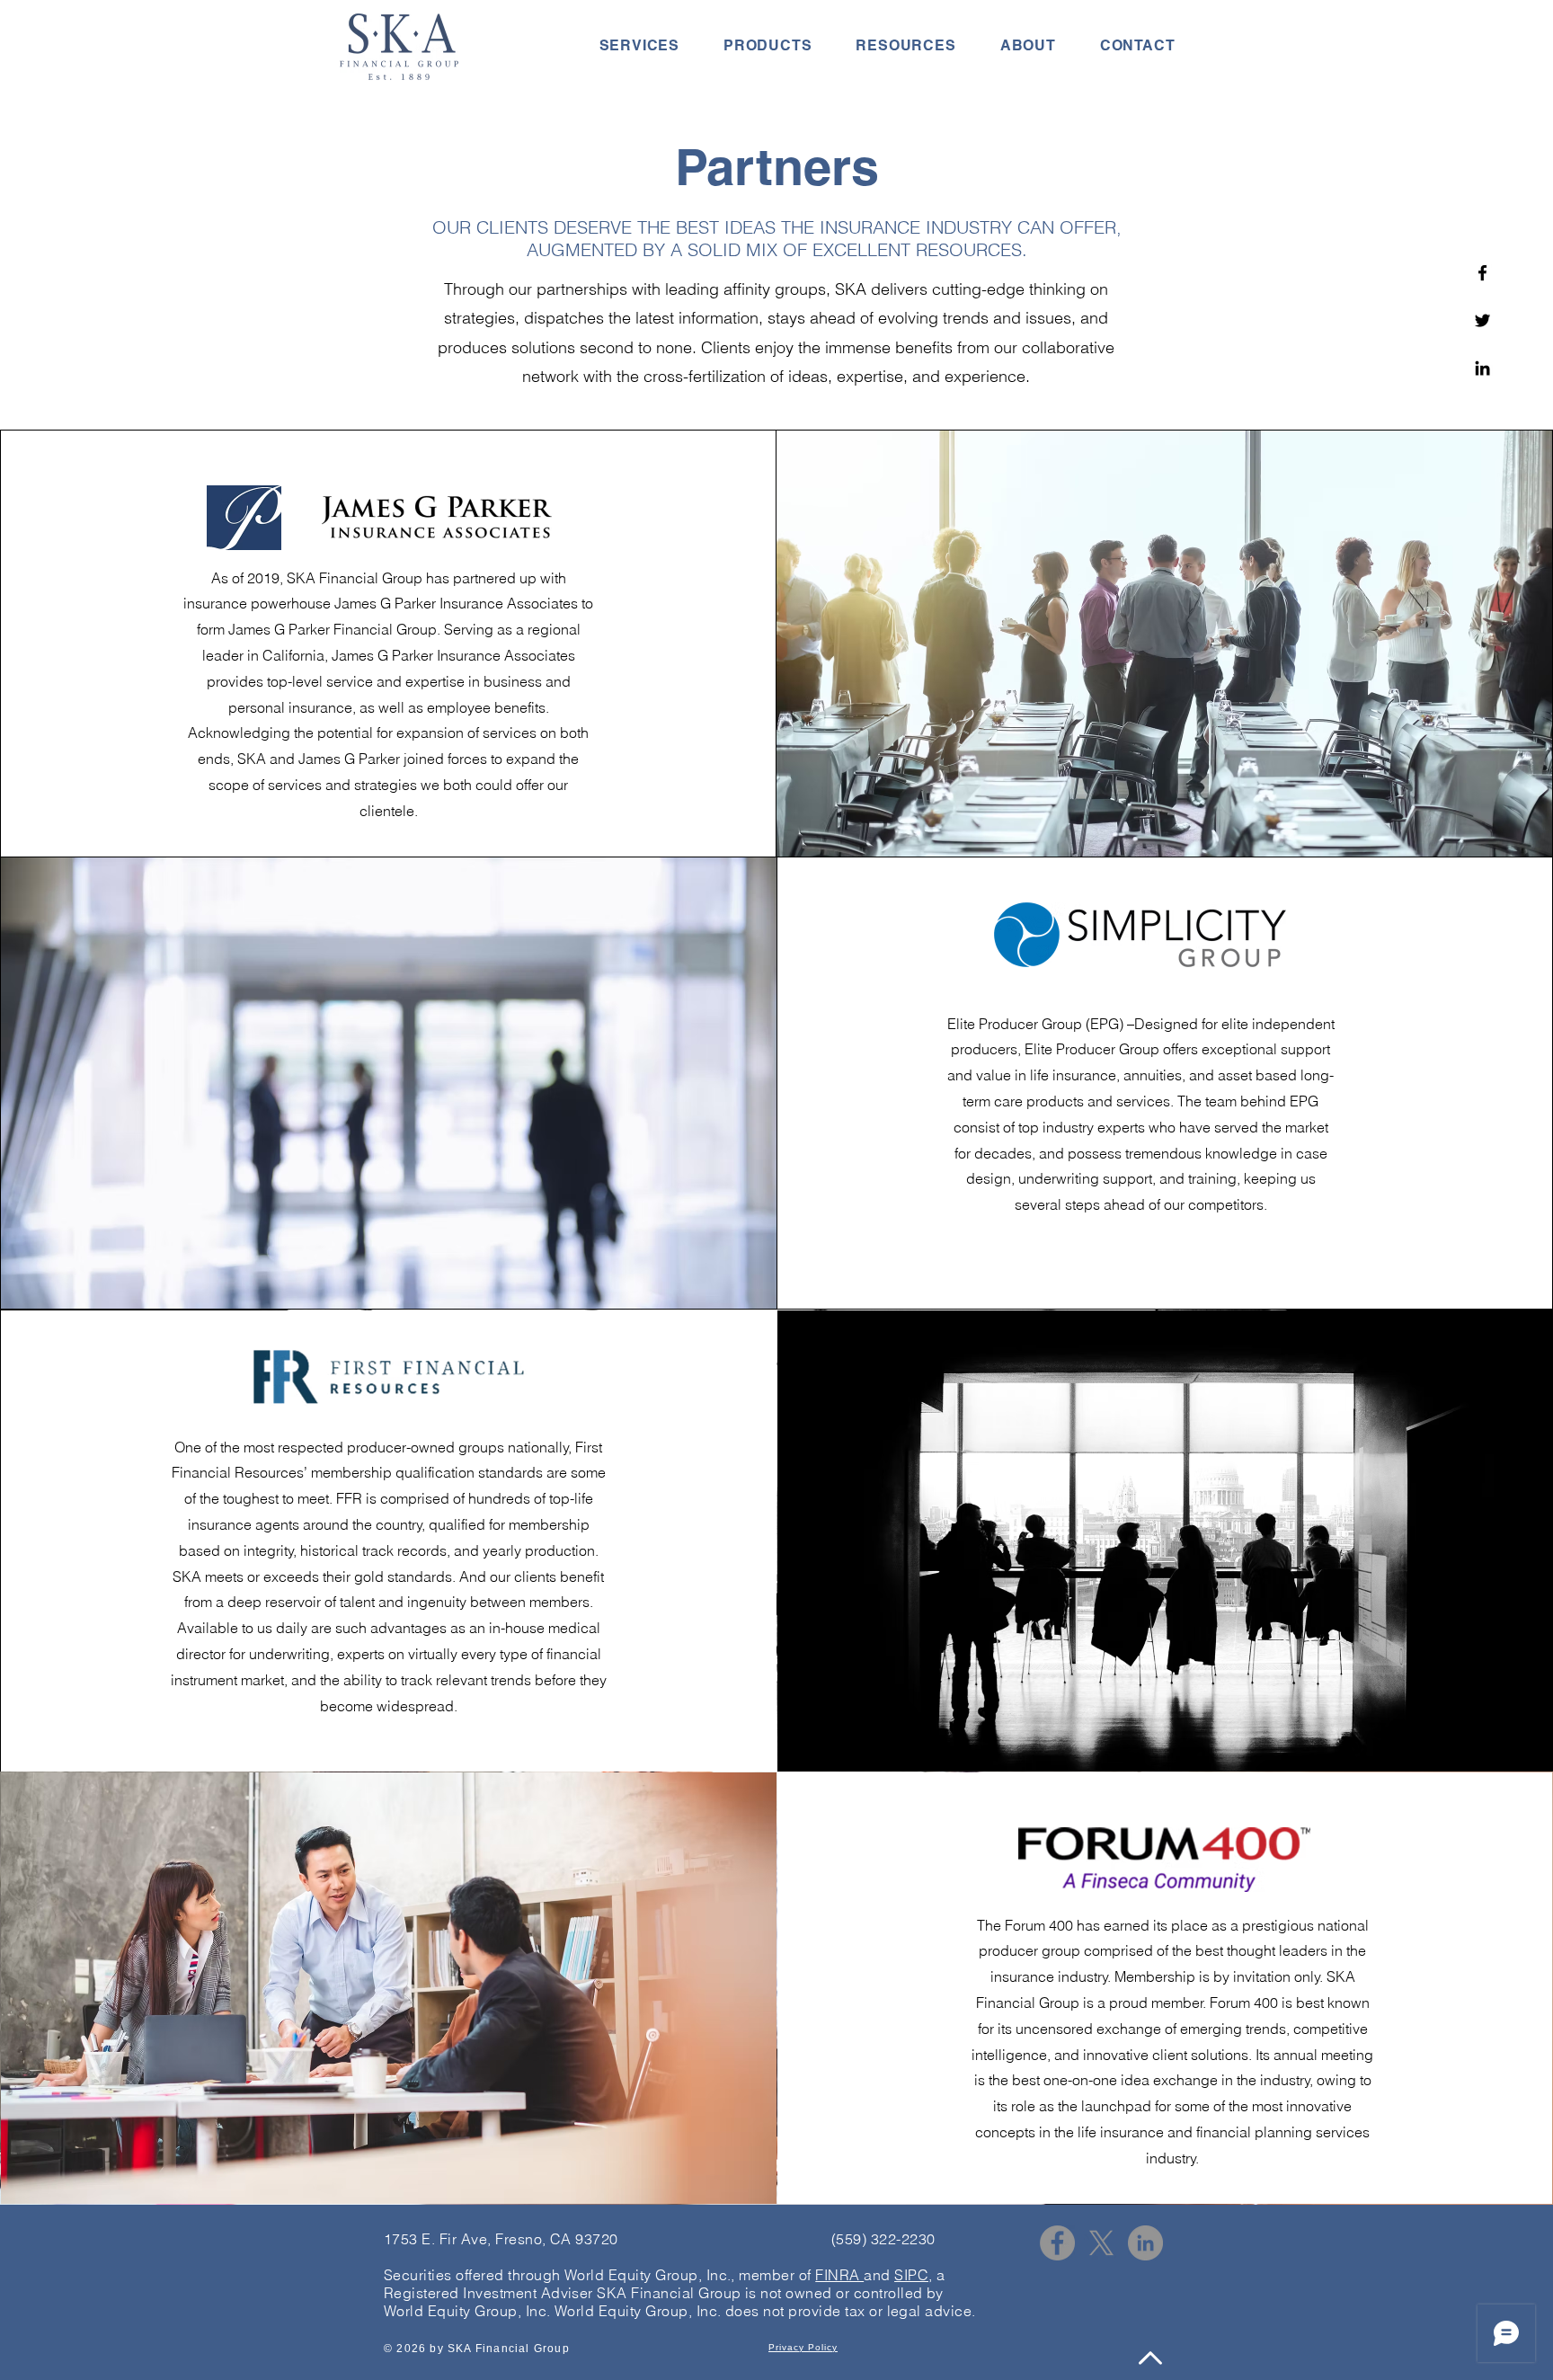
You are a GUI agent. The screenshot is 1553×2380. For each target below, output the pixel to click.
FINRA (839, 2275)
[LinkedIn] (1145, 2243)
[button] (639, 45)
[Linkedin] (1482, 368)
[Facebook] (1482, 273)
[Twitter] (1482, 320)
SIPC (911, 2275)
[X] (1101, 2243)
